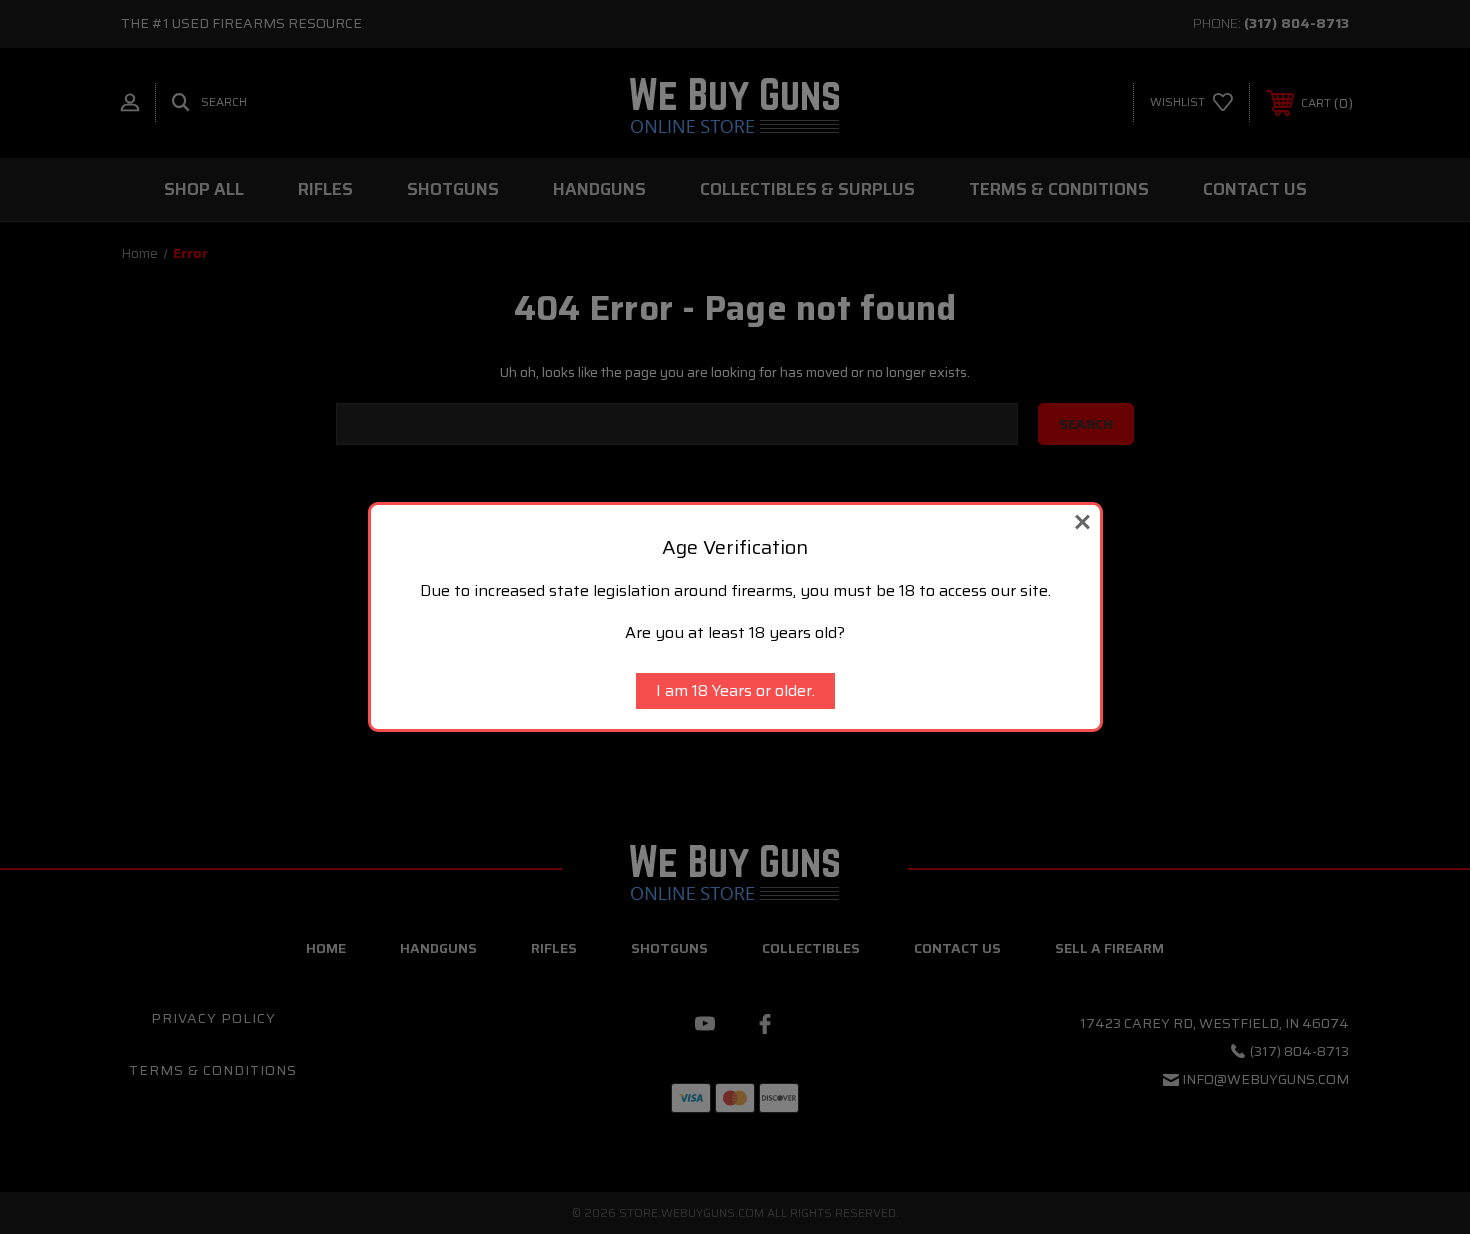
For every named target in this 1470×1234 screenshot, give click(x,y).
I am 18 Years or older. (735, 690)
